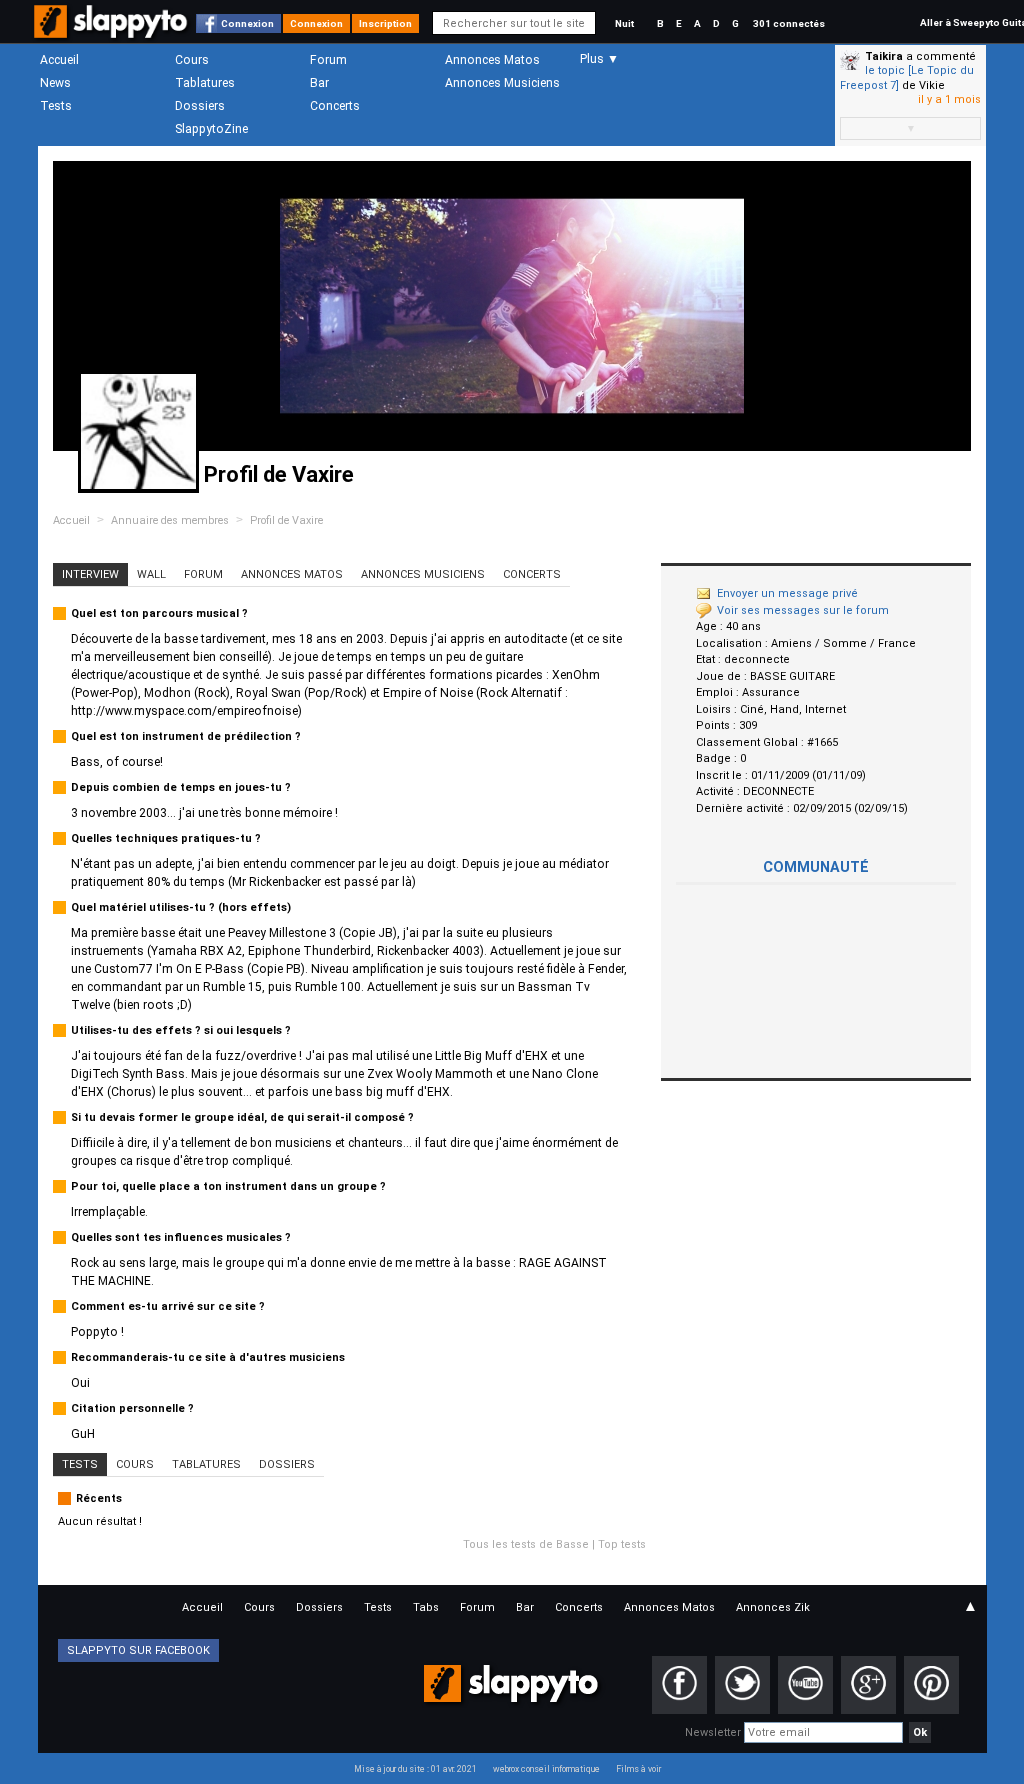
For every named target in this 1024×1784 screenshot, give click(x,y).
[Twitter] (742, 1685)
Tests (56, 106)
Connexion (247, 23)
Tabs (426, 1607)
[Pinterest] (931, 1685)
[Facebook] (679, 1685)
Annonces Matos (492, 60)
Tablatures (205, 83)
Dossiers (200, 106)
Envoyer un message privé (787, 593)
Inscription (385, 23)
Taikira (884, 56)
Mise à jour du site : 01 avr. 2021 (415, 1769)
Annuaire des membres (170, 520)
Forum (328, 60)
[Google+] (868, 1685)
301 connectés (789, 23)
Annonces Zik (773, 1607)
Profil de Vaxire (286, 520)
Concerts (335, 106)
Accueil (59, 60)
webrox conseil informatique (546, 1769)
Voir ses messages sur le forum (803, 610)
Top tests (622, 1544)
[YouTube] (805, 1685)
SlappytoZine (211, 129)
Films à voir (638, 1769)
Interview (90, 574)
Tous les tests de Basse (526, 1544)
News (55, 83)
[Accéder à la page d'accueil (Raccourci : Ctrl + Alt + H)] (112, 31)
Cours (192, 60)
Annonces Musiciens (502, 83)
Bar (319, 83)
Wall (151, 574)
